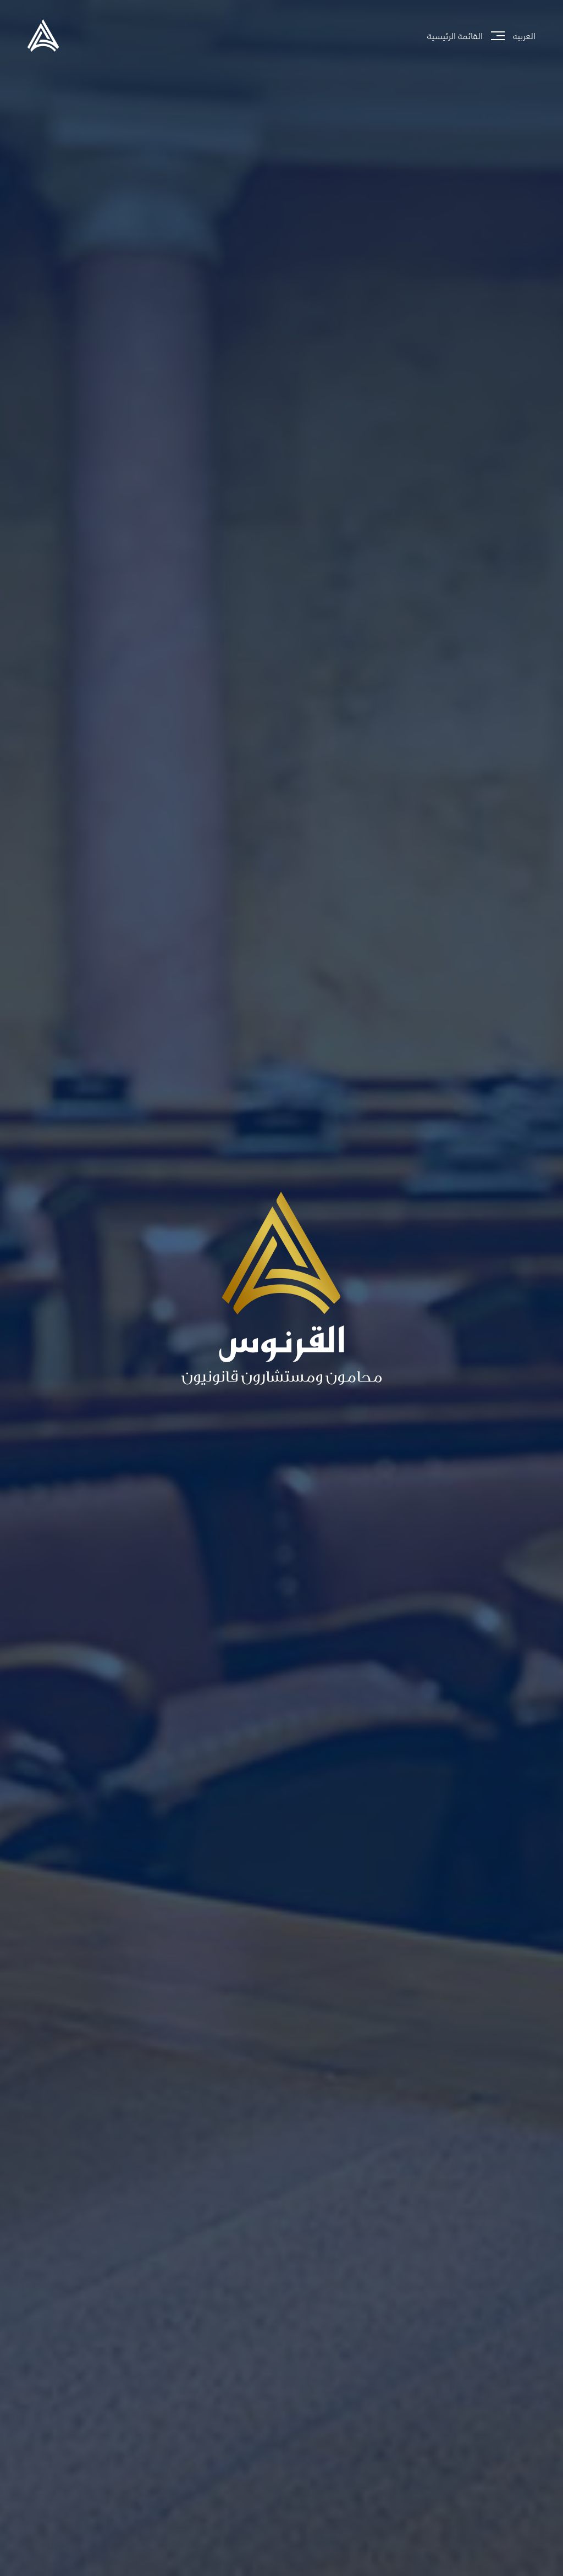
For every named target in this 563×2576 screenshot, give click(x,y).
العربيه (524, 36)
